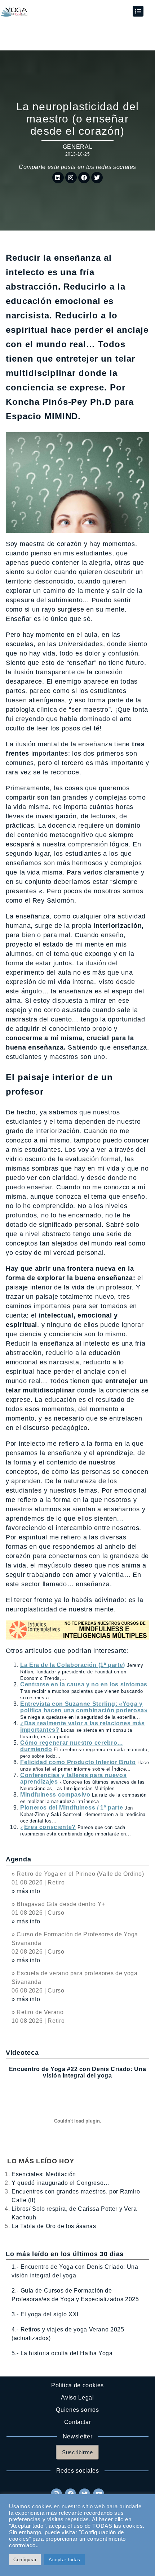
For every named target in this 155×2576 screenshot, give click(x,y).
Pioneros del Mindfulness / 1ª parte (72, 1808)
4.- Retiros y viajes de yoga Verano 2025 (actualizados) (68, 2334)
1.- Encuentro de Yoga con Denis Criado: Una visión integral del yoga (75, 2271)
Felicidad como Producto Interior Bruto (78, 1762)
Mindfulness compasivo (55, 1795)
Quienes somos (77, 2410)
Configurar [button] (25, 2560)
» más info (26, 1891)
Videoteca (22, 2053)
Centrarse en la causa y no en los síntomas (84, 1684)
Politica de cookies (77, 2385)
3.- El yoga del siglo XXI (45, 2314)
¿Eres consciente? (48, 1827)
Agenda (18, 1859)
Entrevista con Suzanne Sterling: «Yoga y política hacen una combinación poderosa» (84, 1707)
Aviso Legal (77, 2398)
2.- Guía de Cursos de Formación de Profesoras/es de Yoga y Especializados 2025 (75, 2295)
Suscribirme (77, 2452)
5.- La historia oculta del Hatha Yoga (62, 2353)
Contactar (78, 2422)
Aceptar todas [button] (65, 2560)
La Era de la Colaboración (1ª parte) (73, 1665)
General (77, 147)
